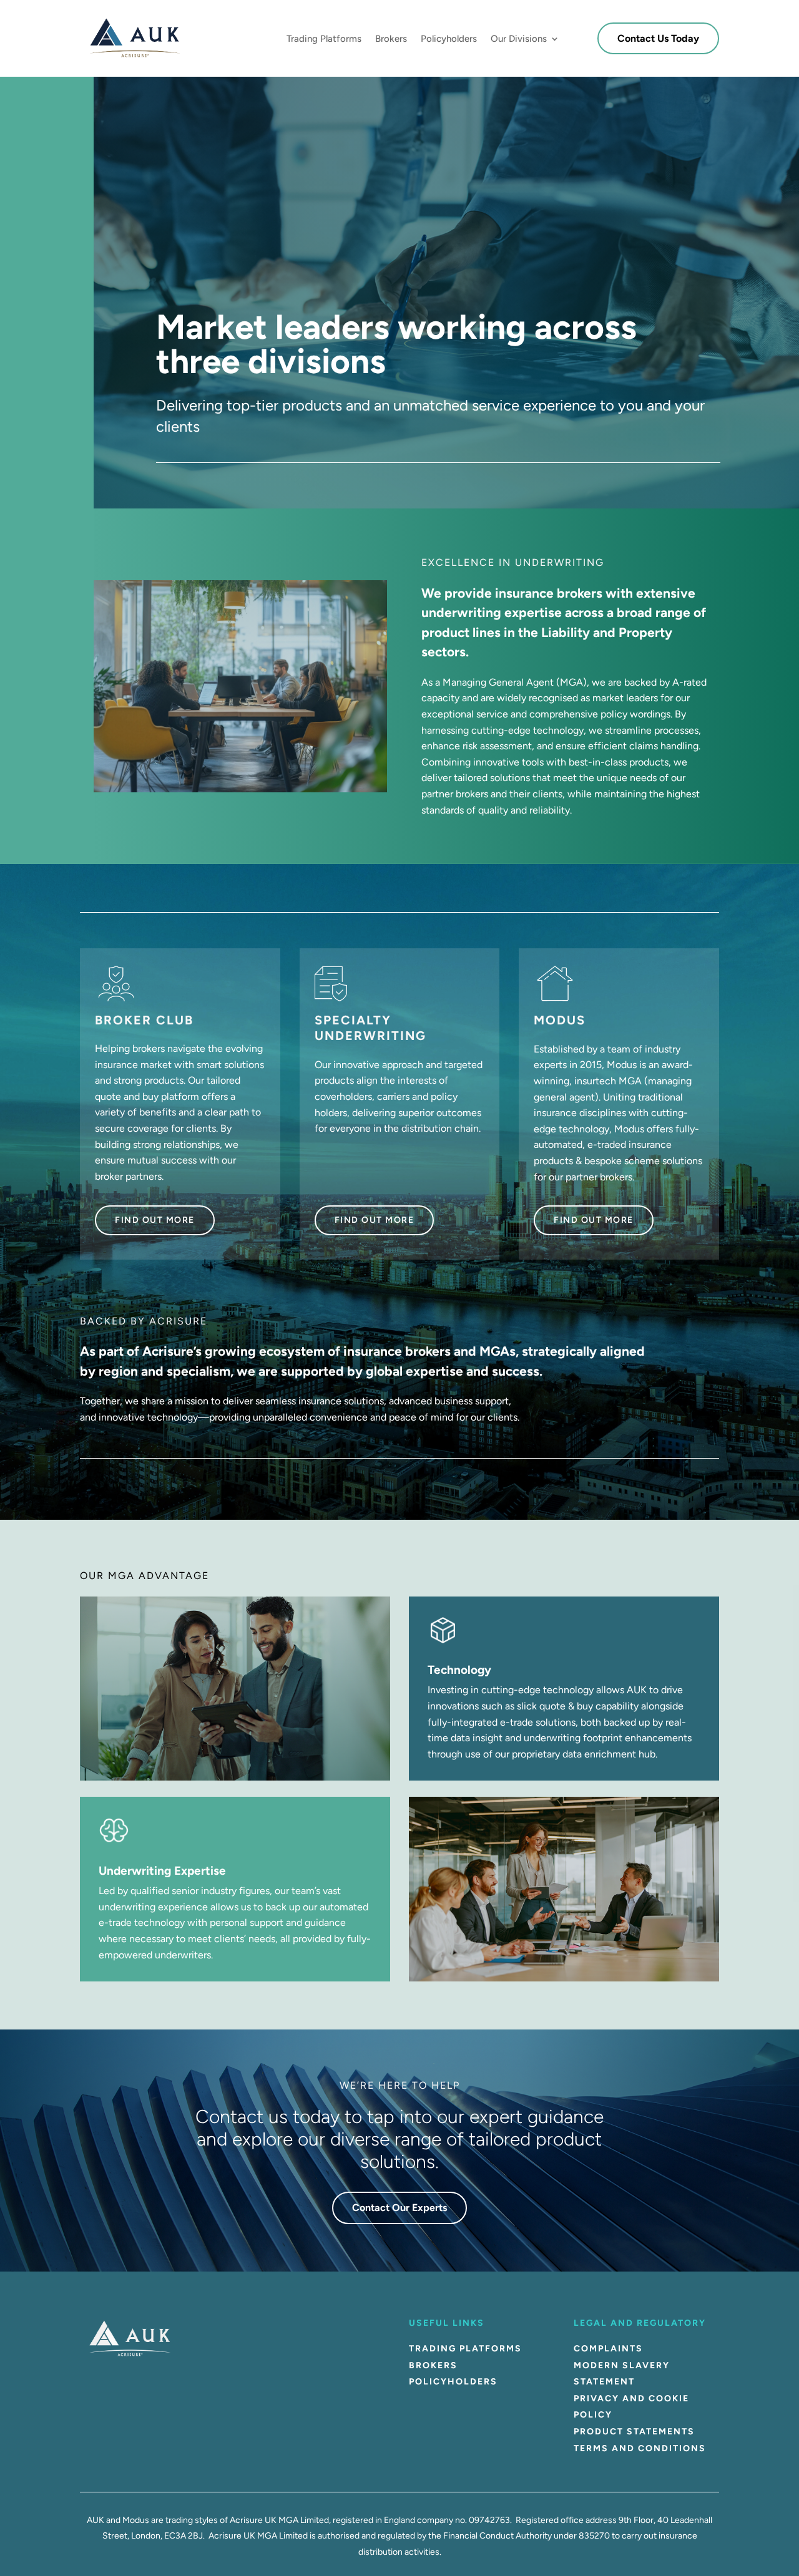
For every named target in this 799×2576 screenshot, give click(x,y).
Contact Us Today (658, 38)
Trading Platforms (324, 39)
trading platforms (465, 2349)
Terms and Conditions (640, 2448)
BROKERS (433, 2365)
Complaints (608, 2349)
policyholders (453, 2382)
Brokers (391, 39)
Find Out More (155, 1220)
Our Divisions (519, 39)
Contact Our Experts (399, 2208)
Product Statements (634, 2432)
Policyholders (449, 39)
